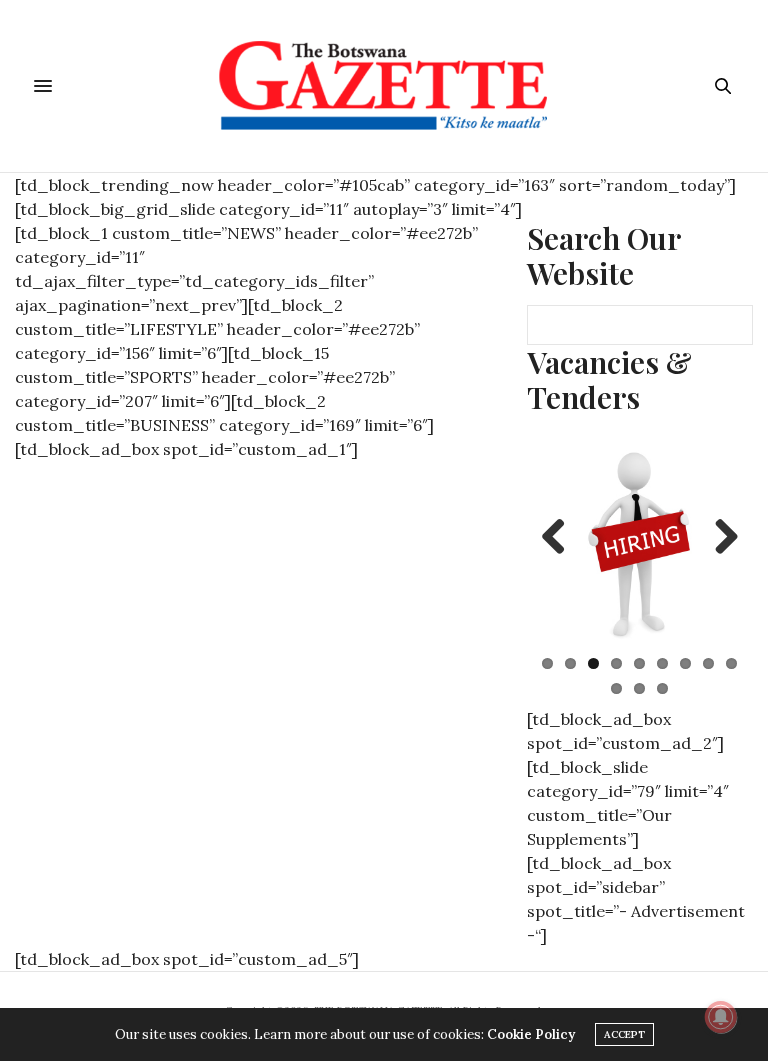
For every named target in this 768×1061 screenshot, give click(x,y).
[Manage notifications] (721, 1017)
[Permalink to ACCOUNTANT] (640, 541)
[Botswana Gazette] (384, 86)
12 (662, 688)
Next (719, 538)
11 (639, 688)
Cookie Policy (531, 1034)
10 (616, 688)
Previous (561, 538)
